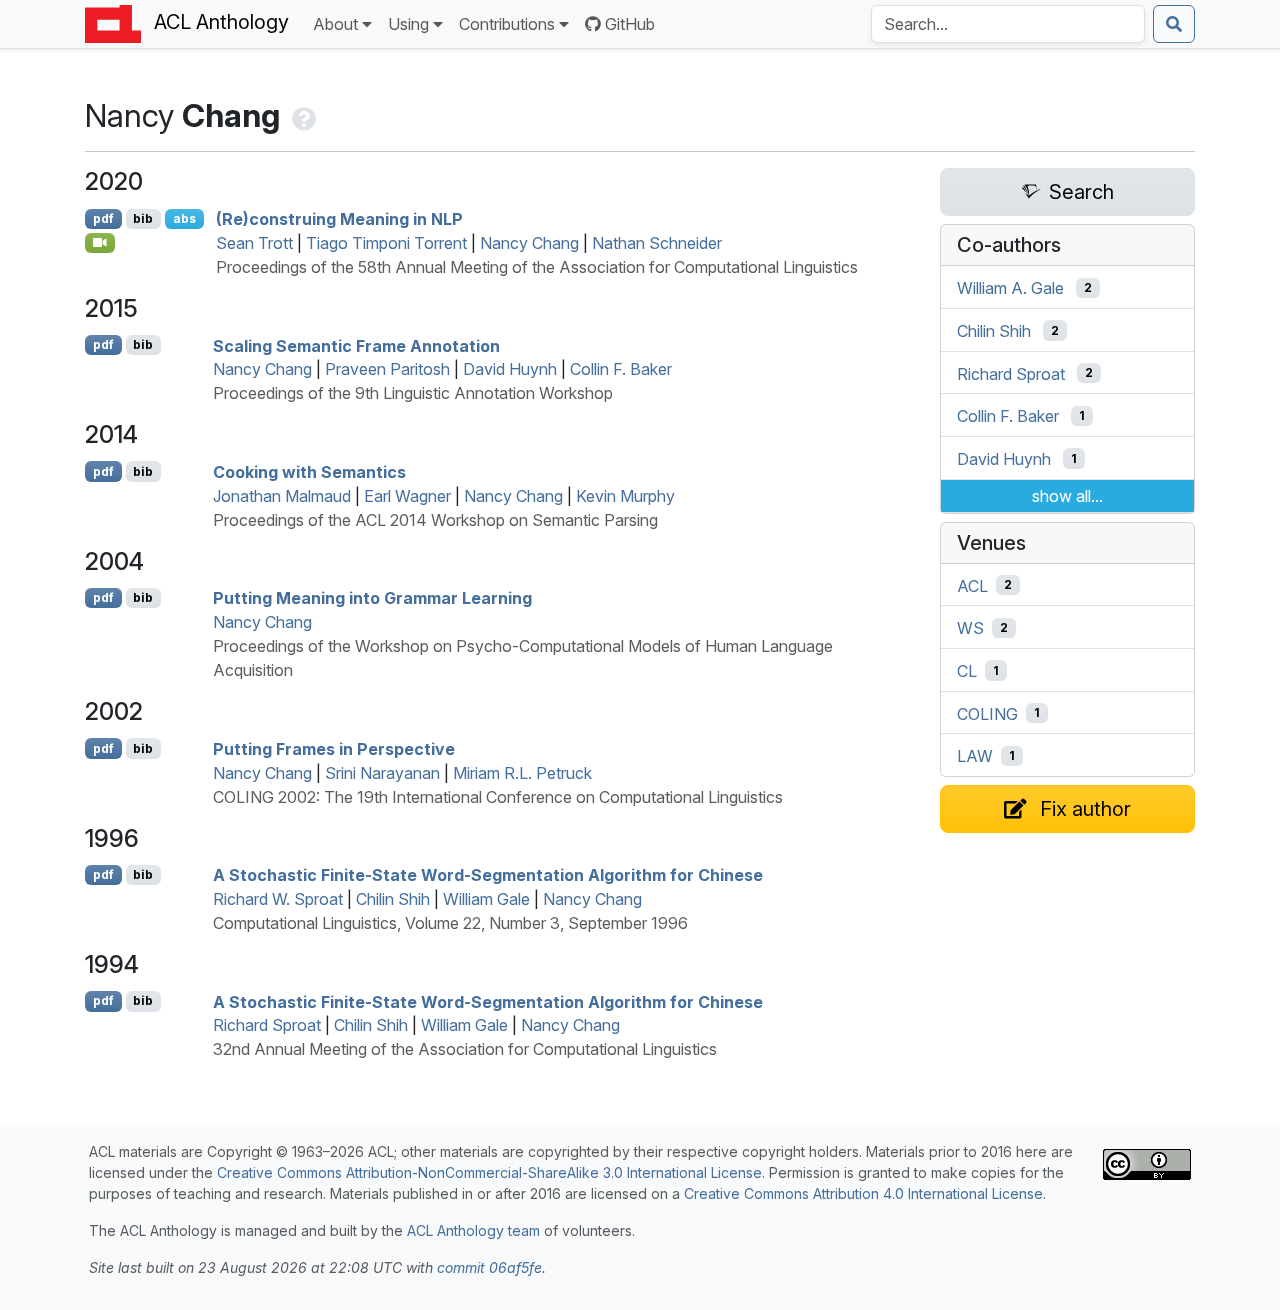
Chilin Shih (393, 899)
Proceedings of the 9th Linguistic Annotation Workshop (413, 393)
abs (184, 218)
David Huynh (510, 369)
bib (143, 218)
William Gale (486, 899)
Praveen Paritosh (387, 369)
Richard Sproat (267, 1025)
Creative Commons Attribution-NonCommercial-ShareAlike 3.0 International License (489, 1172)
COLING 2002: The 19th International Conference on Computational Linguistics (498, 797)
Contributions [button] (507, 24)
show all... (1067, 496)
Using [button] (408, 24)
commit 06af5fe (489, 1267)
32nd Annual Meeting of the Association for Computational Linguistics (465, 1049)
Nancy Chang (529, 243)
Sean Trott (254, 243)
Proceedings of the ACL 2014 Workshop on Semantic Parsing (435, 520)
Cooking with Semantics (309, 472)
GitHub (630, 24)
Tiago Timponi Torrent (386, 243)
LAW (975, 756)
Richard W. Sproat (278, 899)
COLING (987, 713)
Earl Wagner (407, 496)
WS (970, 628)
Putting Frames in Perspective (334, 749)
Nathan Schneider (657, 243)
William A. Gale (1010, 288)
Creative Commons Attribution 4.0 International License (863, 1193)
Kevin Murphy (625, 496)
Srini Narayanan (382, 773)
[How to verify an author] (302, 115)
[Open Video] (100, 243)
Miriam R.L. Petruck (522, 773)
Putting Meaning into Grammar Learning (372, 598)
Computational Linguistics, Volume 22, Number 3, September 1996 (450, 923)
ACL (972, 585)
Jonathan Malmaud (282, 496)
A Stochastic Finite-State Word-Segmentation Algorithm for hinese (488, 875)
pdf (103, 218)
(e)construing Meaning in (339, 219)
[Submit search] (1174, 24)
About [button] (335, 24)
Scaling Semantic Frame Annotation (356, 345)
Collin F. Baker (621, 369)
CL (967, 671)
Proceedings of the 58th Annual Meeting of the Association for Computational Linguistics (537, 267)
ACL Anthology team (473, 1230)
